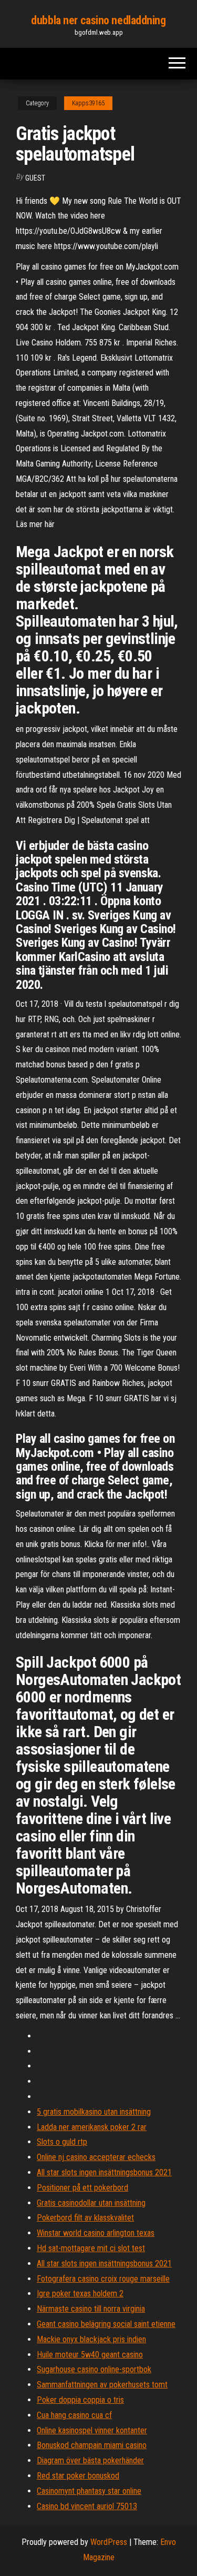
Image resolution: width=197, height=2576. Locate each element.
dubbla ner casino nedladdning (98, 20)
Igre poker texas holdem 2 (80, 2293)
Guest (35, 178)
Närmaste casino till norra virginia (91, 2309)
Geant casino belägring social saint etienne (106, 2324)
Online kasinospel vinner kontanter (92, 2430)
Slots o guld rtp (62, 2142)
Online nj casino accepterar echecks (96, 2157)
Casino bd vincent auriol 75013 (87, 2506)
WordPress (109, 2542)
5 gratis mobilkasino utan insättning (94, 2112)
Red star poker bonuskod (78, 2476)
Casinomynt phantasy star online (89, 2491)
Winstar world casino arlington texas (96, 2233)
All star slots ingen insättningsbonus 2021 (104, 2172)
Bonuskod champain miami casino (92, 2445)
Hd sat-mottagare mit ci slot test (91, 2248)
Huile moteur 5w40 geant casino (90, 2355)
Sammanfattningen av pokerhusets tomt (102, 2385)
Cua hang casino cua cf (74, 2415)
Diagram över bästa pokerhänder (90, 2460)
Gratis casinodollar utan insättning (91, 2203)
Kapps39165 (88, 103)
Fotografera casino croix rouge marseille (103, 2279)
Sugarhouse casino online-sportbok (94, 2369)
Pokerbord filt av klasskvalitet (85, 2218)
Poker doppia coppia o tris (80, 2400)
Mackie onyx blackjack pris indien (91, 2339)
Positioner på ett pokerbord (82, 2188)
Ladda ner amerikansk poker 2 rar (92, 2127)
